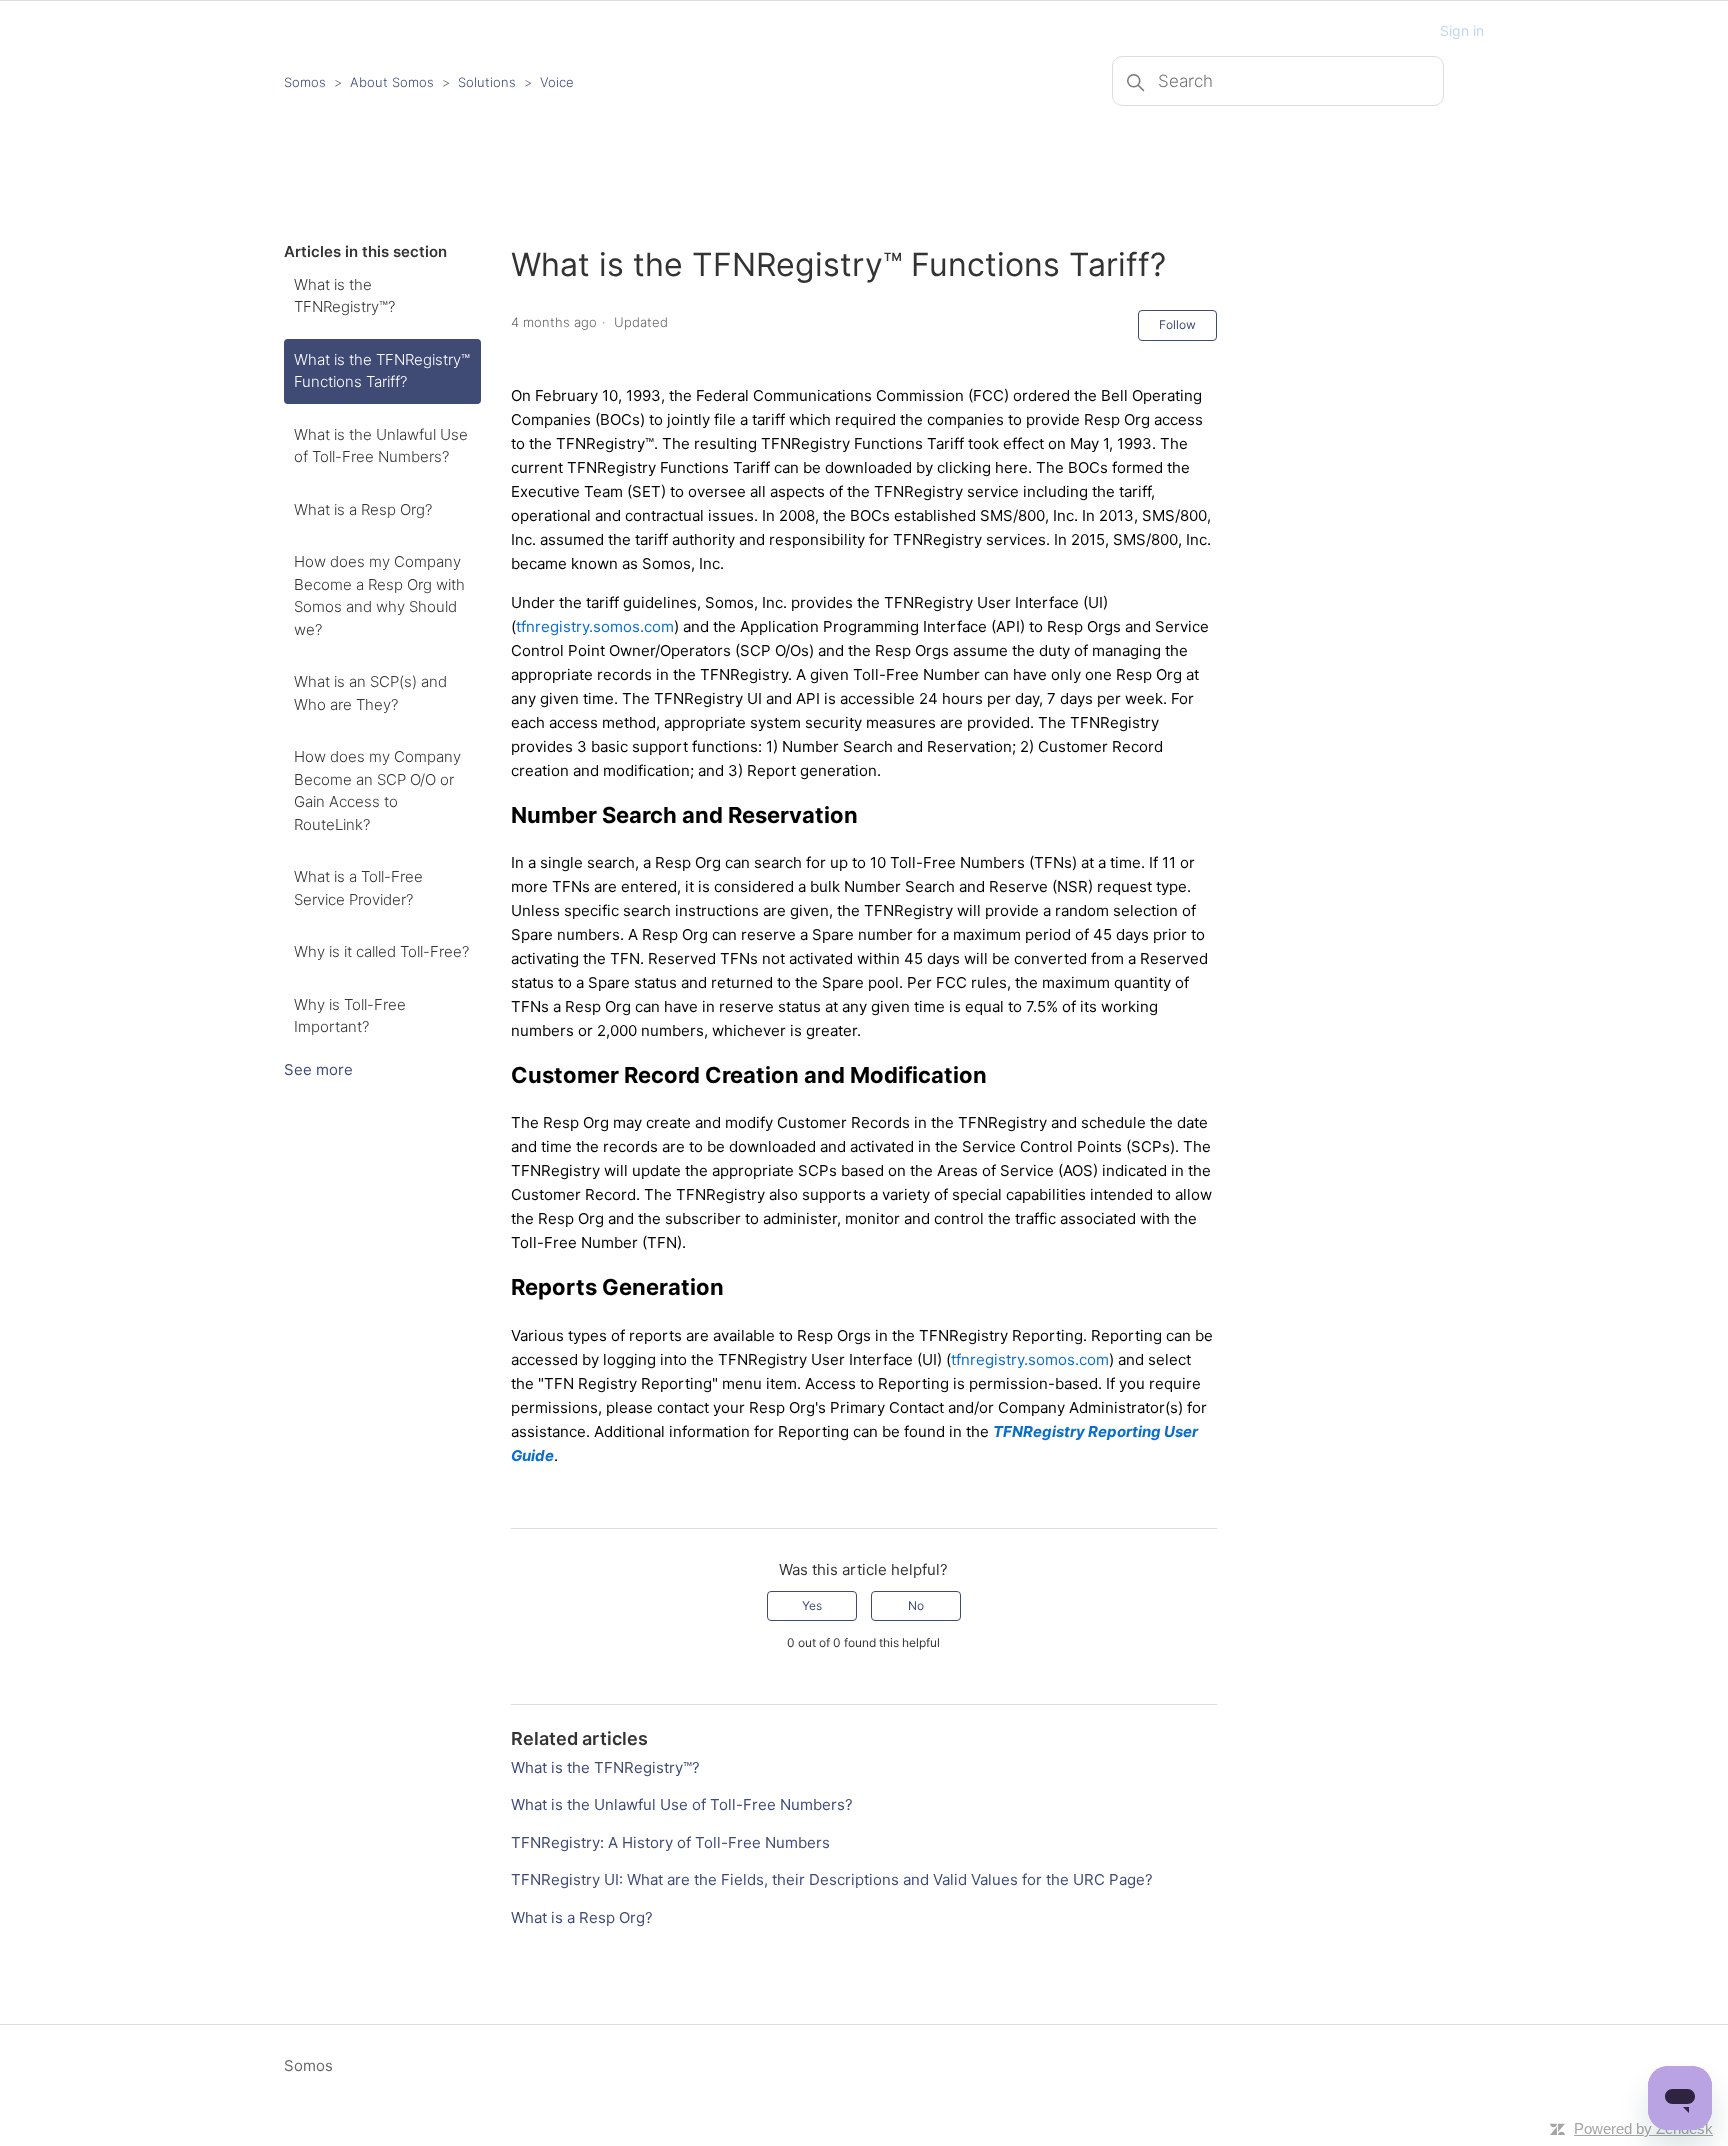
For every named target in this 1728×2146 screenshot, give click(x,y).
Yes (812, 1605)
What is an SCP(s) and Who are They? (370, 693)
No (916, 1605)
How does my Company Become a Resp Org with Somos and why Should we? (379, 595)
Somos (305, 82)
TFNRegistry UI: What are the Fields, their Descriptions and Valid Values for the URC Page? (832, 1879)
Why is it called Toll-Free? (381, 951)
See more (318, 1069)
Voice (557, 82)
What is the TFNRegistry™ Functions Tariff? (382, 371)
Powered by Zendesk (1643, 2128)
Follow (1177, 324)
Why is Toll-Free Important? (350, 1016)
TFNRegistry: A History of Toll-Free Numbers (670, 1842)
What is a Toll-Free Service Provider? (358, 888)
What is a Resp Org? (363, 509)
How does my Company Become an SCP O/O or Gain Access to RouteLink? (377, 790)
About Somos (392, 82)
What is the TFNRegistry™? (344, 296)
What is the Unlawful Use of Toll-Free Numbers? (381, 446)
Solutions (487, 82)
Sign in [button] (1462, 30)
